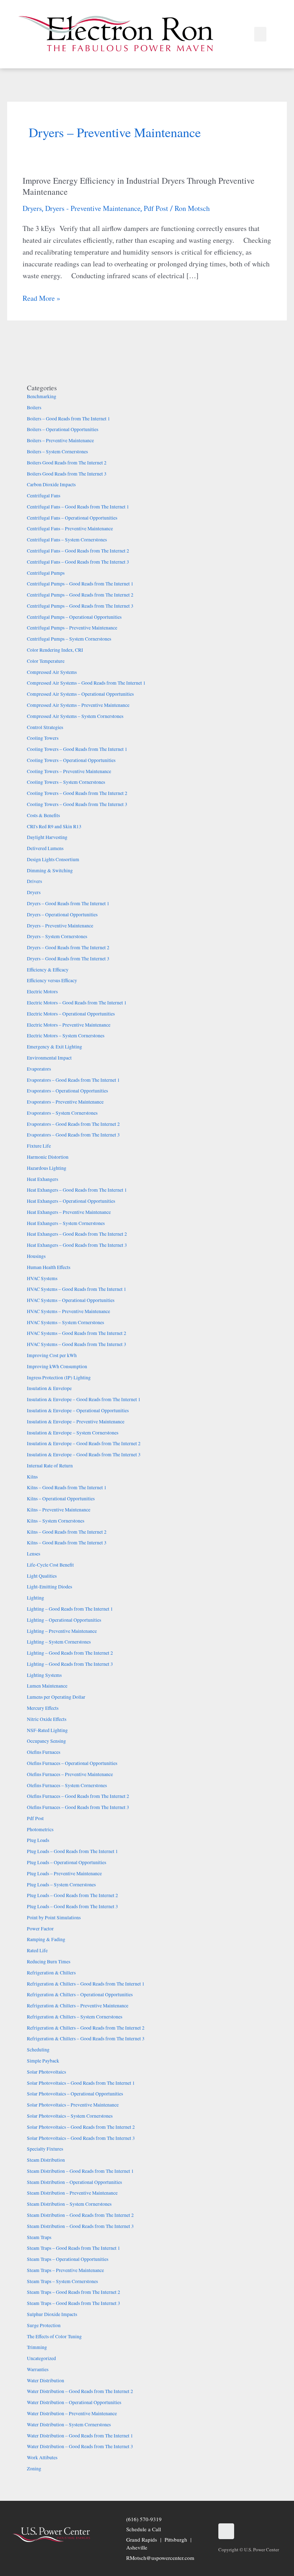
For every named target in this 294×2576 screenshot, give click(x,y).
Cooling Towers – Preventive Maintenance (69, 771)
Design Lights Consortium (53, 859)
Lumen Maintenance (47, 1686)
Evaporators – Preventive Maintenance (65, 1102)
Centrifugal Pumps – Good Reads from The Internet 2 (80, 595)
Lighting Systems (44, 1675)
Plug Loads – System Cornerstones (61, 1885)
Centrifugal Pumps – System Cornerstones (69, 639)
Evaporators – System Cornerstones (62, 1113)
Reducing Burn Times (49, 1962)
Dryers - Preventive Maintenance (93, 208)
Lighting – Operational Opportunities (64, 1620)
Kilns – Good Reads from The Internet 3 (67, 1543)
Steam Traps (39, 2237)
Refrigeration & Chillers (51, 1973)
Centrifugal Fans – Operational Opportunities (72, 518)
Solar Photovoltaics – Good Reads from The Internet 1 (81, 2083)
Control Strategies (45, 727)
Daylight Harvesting (47, 837)
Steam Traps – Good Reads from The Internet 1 (73, 2248)
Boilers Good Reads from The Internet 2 (67, 463)
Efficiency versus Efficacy (52, 980)
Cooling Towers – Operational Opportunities (71, 760)
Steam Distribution (46, 2160)
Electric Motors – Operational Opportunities (71, 1014)
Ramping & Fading (46, 1939)
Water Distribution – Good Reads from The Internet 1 (80, 2436)
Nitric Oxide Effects (47, 1719)
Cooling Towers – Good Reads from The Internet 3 (77, 804)
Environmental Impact (49, 1058)
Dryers (32, 208)
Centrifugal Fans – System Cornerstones (67, 540)
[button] (260, 34)
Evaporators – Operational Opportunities (67, 1091)
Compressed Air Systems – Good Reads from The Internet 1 (86, 683)
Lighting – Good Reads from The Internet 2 (70, 1653)
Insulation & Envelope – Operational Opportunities (78, 1410)
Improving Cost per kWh (52, 1355)
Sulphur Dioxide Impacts (52, 2314)
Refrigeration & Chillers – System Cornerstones (75, 2017)
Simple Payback (43, 2061)
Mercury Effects (43, 1708)
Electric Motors (42, 992)
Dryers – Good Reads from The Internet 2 (68, 947)
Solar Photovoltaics (46, 2072)
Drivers (34, 881)
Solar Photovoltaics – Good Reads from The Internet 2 (81, 2127)
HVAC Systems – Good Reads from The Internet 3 (77, 1344)
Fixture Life (39, 1146)
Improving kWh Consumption (57, 1366)
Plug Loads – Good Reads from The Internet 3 (72, 1906)
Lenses (34, 1554)
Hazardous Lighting (47, 1168)
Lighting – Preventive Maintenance (62, 1631)
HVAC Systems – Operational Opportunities (71, 1300)
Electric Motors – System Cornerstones (66, 1036)
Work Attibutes (42, 2457)
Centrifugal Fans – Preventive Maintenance (70, 529)
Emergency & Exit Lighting (54, 1047)
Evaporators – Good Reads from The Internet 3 (73, 1135)
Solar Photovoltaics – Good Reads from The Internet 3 (81, 2138)
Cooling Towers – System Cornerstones (66, 782)
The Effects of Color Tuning (54, 2336)
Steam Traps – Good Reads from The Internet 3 (73, 2303)
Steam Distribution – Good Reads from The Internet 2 (80, 2215)
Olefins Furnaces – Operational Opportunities (72, 1763)
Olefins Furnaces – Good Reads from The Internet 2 (78, 1796)
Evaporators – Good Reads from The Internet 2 (73, 1124)
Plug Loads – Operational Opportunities (67, 1862)
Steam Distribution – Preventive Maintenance (72, 2193)
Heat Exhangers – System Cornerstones (66, 1223)
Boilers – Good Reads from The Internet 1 (68, 419)
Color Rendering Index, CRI (55, 650)
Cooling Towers (43, 738)
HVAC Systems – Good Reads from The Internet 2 (77, 1333)
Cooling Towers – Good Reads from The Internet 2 (77, 793)
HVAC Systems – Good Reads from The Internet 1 (77, 1289)
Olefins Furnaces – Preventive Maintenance (70, 1774)
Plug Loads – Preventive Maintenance (64, 1873)
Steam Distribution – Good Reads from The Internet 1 (80, 2171)
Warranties (38, 2369)
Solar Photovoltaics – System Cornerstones (70, 2116)
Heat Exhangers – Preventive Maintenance (69, 1212)
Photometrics (40, 1829)
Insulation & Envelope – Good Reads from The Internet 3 (84, 1455)
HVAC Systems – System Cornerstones (65, 1322)
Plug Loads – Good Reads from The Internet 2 (72, 1895)
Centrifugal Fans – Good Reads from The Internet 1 (78, 507)
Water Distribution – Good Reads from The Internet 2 (80, 2391)
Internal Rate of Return (50, 1466)
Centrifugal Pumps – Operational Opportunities (74, 617)
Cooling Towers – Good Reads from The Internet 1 (77, 749)
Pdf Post (156, 208)
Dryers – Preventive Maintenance (60, 926)
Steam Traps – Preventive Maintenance (65, 2270)
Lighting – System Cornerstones (59, 1642)
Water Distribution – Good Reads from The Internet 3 (80, 2446)
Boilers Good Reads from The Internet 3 (67, 474)
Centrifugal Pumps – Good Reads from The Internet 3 (80, 606)
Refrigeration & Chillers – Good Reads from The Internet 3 (86, 2039)
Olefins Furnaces (44, 1752)
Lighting (35, 1598)
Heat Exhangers (42, 1179)
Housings (36, 1256)
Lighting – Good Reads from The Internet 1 (70, 1609)
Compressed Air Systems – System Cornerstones (75, 716)
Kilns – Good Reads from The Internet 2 (67, 1532)
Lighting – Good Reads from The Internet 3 (70, 1664)
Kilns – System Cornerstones (56, 1521)
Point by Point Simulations (54, 1917)
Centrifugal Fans (44, 496)
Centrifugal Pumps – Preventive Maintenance (72, 628)
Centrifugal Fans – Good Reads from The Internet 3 (78, 562)
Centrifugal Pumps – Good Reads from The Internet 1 (80, 584)
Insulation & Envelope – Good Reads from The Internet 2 (84, 1443)
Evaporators (39, 1069)
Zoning (34, 2469)
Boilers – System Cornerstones (57, 452)
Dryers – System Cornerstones (57, 936)
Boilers (34, 407)
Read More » (41, 298)
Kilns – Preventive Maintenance (59, 1510)
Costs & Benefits (43, 815)
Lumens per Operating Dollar (56, 1697)
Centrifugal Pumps (46, 573)
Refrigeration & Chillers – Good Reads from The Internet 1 (86, 1984)
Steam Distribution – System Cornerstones (69, 2204)
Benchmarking (42, 396)
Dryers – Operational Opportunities (62, 915)
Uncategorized (41, 2358)
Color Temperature (46, 661)
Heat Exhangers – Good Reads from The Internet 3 (77, 1245)
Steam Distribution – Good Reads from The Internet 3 (80, 2226)
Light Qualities (42, 1576)
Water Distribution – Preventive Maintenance (72, 2413)
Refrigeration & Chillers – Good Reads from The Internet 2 (86, 2028)
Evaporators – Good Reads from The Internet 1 (73, 1080)
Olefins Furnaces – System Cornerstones (67, 1785)
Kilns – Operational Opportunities (61, 1499)
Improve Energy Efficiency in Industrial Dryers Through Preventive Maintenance (139, 186)
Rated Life (37, 1950)
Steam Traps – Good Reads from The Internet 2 (73, 2292)
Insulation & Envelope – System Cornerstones (73, 1433)
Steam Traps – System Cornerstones (62, 2281)
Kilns (32, 1477)
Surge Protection (44, 2325)
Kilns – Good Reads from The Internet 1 (67, 1487)
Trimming (37, 2347)
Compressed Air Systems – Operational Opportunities (80, 694)
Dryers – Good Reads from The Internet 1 (68, 903)
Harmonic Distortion (48, 1157)
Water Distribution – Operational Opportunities (74, 2402)
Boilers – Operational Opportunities (63, 429)
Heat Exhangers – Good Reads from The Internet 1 (77, 1190)
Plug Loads (38, 1840)
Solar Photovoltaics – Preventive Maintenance (73, 2105)
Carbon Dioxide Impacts (51, 484)
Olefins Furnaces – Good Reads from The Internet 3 (78, 1807)
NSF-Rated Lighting (47, 1730)
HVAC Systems (42, 1278)
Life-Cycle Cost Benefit (50, 1565)
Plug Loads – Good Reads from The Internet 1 (72, 1851)
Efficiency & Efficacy (48, 970)
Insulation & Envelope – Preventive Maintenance (76, 1422)
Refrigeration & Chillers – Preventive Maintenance (78, 2006)
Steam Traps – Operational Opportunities (68, 2259)
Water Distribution (46, 2380)
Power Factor (40, 1929)
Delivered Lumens (45, 848)
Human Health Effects (49, 1267)
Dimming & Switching (50, 870)
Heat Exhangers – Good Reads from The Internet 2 (77, 1234)
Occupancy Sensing (46, 1741)
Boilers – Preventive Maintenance (60, 440)
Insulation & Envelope (49, 1388)
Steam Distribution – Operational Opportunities (74, 2182)
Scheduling (38, 2050)
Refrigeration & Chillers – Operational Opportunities (80, 1994)
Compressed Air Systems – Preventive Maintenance (78, 705)
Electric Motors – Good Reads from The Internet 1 (77, 1003)
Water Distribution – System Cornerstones (69, 2425)
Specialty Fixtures (45, 2149)
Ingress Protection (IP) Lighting (59, 1378)
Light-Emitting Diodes (49, 1587)
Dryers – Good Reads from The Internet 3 (68, 959)
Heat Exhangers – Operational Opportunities (71, 1201)
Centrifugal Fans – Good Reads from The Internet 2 (78, 551)
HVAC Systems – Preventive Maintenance (68, 1311)
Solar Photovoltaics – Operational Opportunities (75, 2094)
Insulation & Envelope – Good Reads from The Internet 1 (84, 1399)
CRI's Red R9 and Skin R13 (54, 826)
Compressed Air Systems (52, 672)
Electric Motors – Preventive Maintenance (69, 1025)
